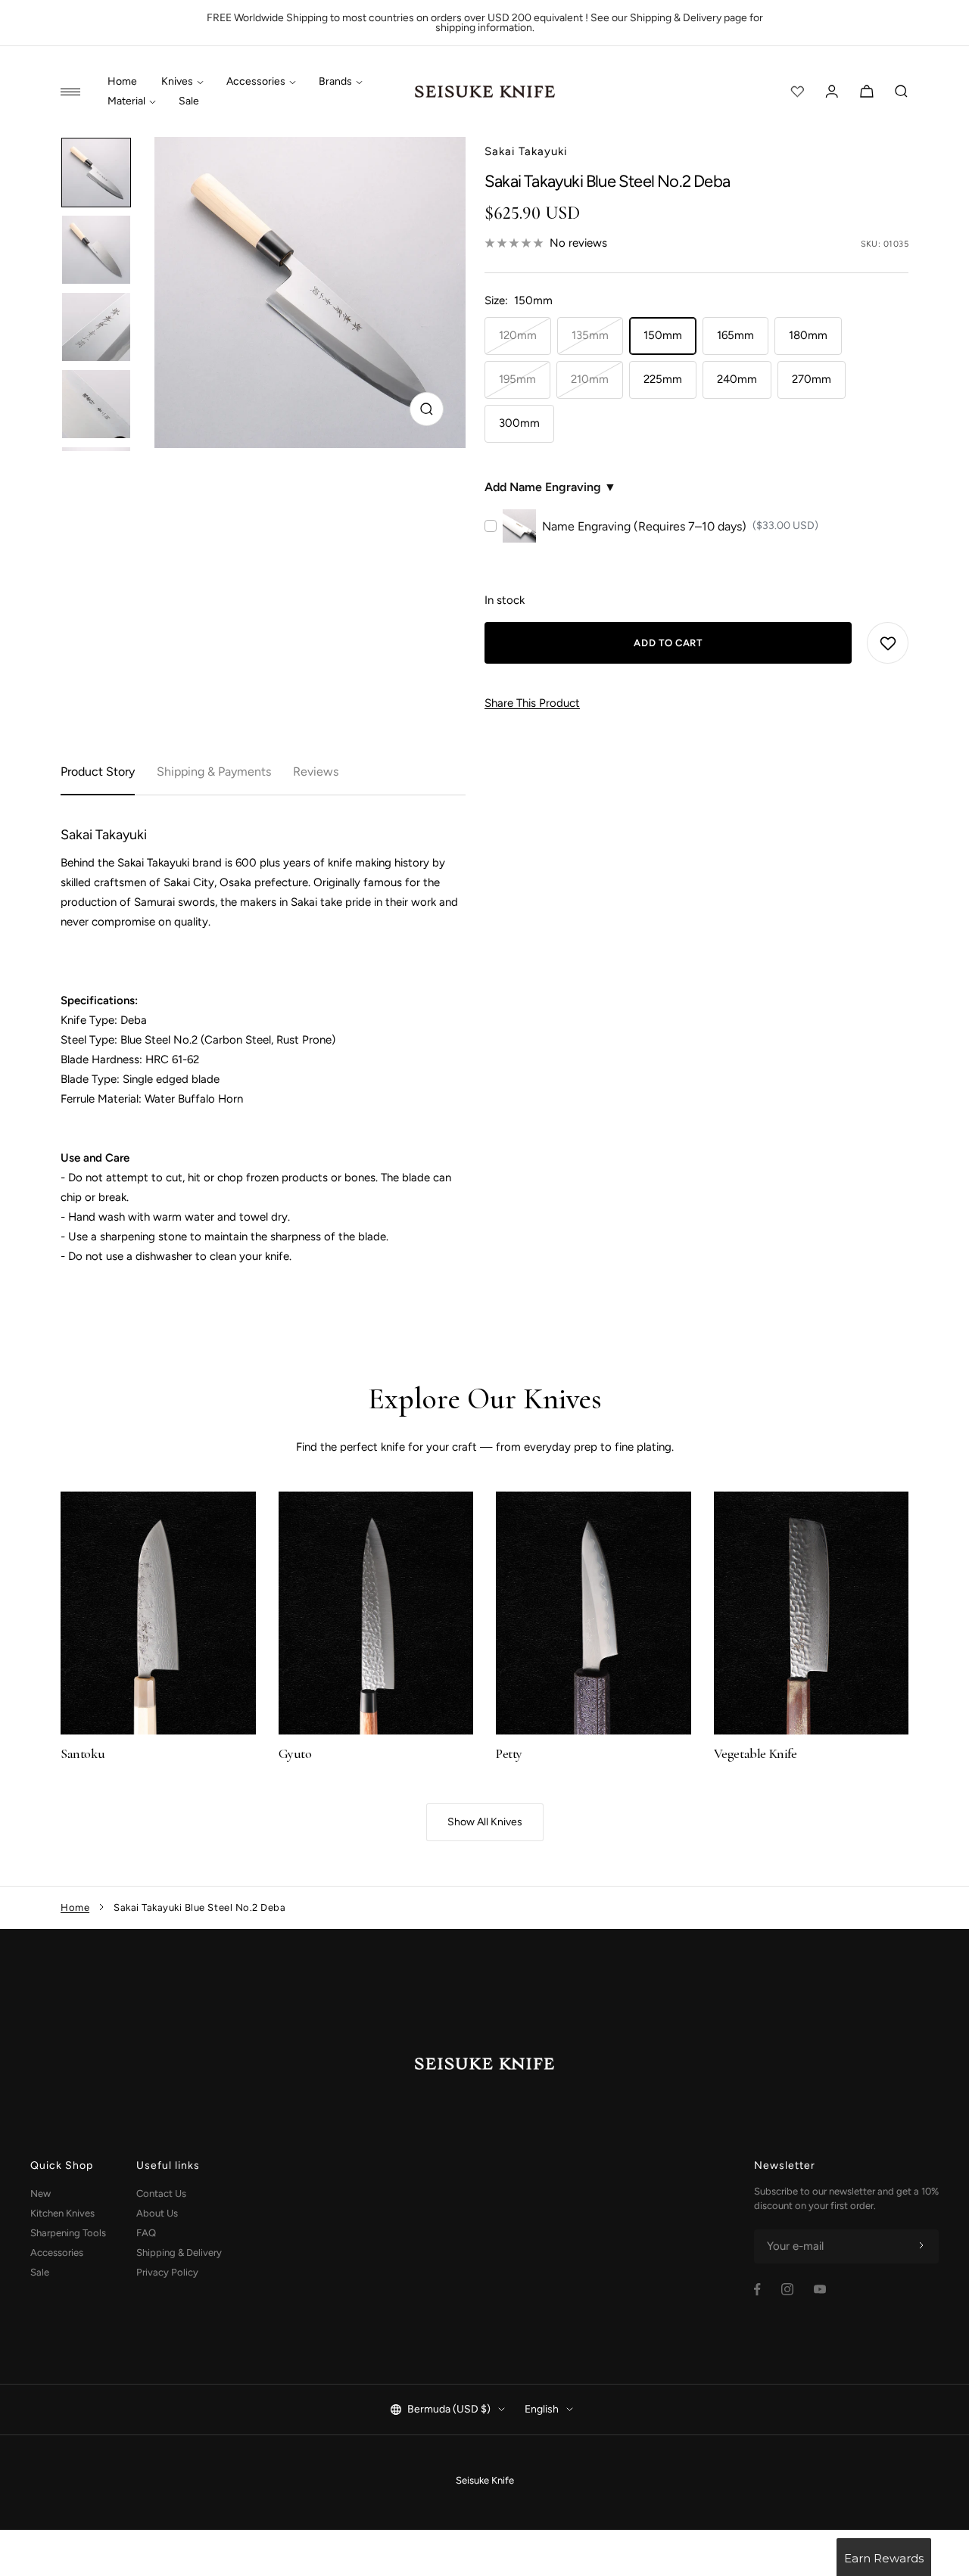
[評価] (797, 92)
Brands (335, 82)
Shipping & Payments (214, 772)
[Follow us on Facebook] (757, 2290)
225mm (663, 379)
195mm (517, 379)
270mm (812, 379)
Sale (189, 101)
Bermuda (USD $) (449, 2409)
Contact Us (161, 2193)
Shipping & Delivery (179, 2252)
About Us (157, 2213)
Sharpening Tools (68, 2233)
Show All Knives (485, 1822)
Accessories (256, 82)
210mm (590, 379)
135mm (590, 335)
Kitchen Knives (62, 2213)
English (542, 2409)
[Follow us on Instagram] (787, 2289)
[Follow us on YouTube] (820, 2289)
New (41, 2193)
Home (122, 82)
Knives (177, 82)
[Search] (902, 92)
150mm (663, 335)
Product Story (98, 772)
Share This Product (532, 703)
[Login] (832, 92)
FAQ (146, 2233)
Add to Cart (668, 643)
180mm (808, 335)
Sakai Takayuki (526, 151)
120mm (518, 335)
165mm (735, 335)
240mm (737, 379)
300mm (519, 423)
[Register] (921, 2246)
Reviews (316, 772)
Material (126, 101)
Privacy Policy (167, 2272)
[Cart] (867, 92)
